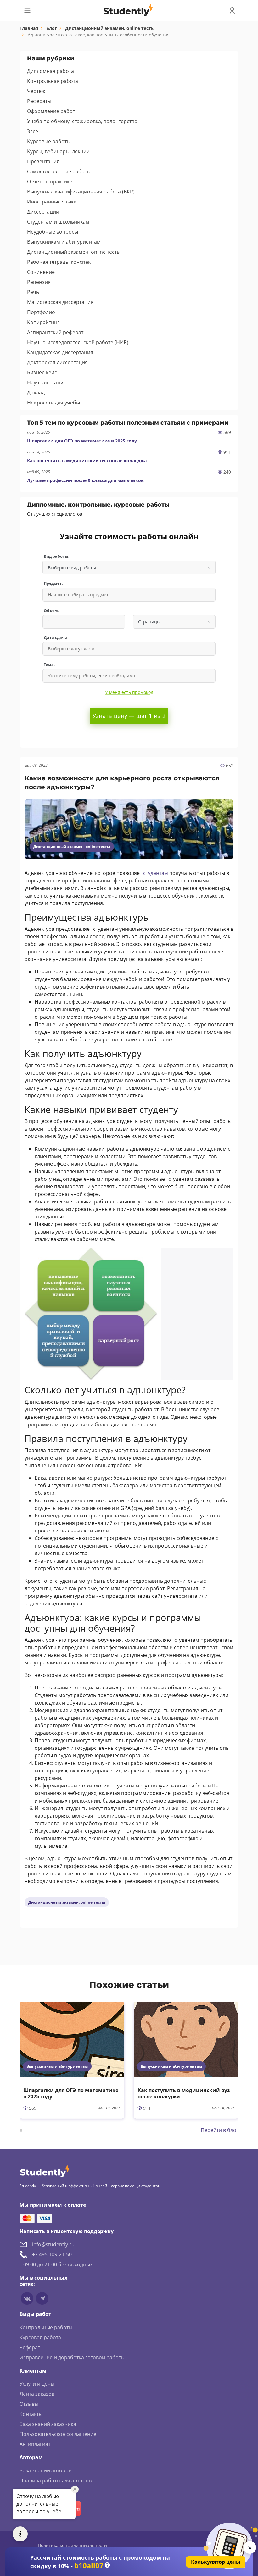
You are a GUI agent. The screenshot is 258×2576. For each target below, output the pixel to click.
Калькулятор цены (216, 2562)
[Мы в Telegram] (42, 2298)
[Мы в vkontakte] (27, 2298)
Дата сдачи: (56, 638)
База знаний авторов (45, 2470)
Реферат (30, 2347)
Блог (52, 28)
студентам (156, 873)
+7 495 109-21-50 (52, 2254)
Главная (29, 28)
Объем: (51, 611)
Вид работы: (57, 556)
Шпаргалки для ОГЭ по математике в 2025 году (82, 441)
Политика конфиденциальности (72, 2545)
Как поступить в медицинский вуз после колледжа (87, 461)
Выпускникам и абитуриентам (57, 2066)
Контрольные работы (46, 2327)
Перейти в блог (220, 2130)
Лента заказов (37, 2394)
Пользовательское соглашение (58, 2434)
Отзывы (29, 2404)
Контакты (31, 2414)
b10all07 (89, 2565)
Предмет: (53, 583)
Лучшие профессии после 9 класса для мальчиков (85, 480)
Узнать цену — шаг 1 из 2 (129, 716)
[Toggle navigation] (27, 10)
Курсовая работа (40, 2337)
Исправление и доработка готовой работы (72, 2357)
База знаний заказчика (48, 2424)
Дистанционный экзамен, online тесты (110, 28)
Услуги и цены (37, 2384)
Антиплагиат (35, 2444)
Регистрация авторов (46, 2491)
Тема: (49, 665)
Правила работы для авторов (56, 2481)
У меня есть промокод (129, 692)
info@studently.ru (53, 2244)
